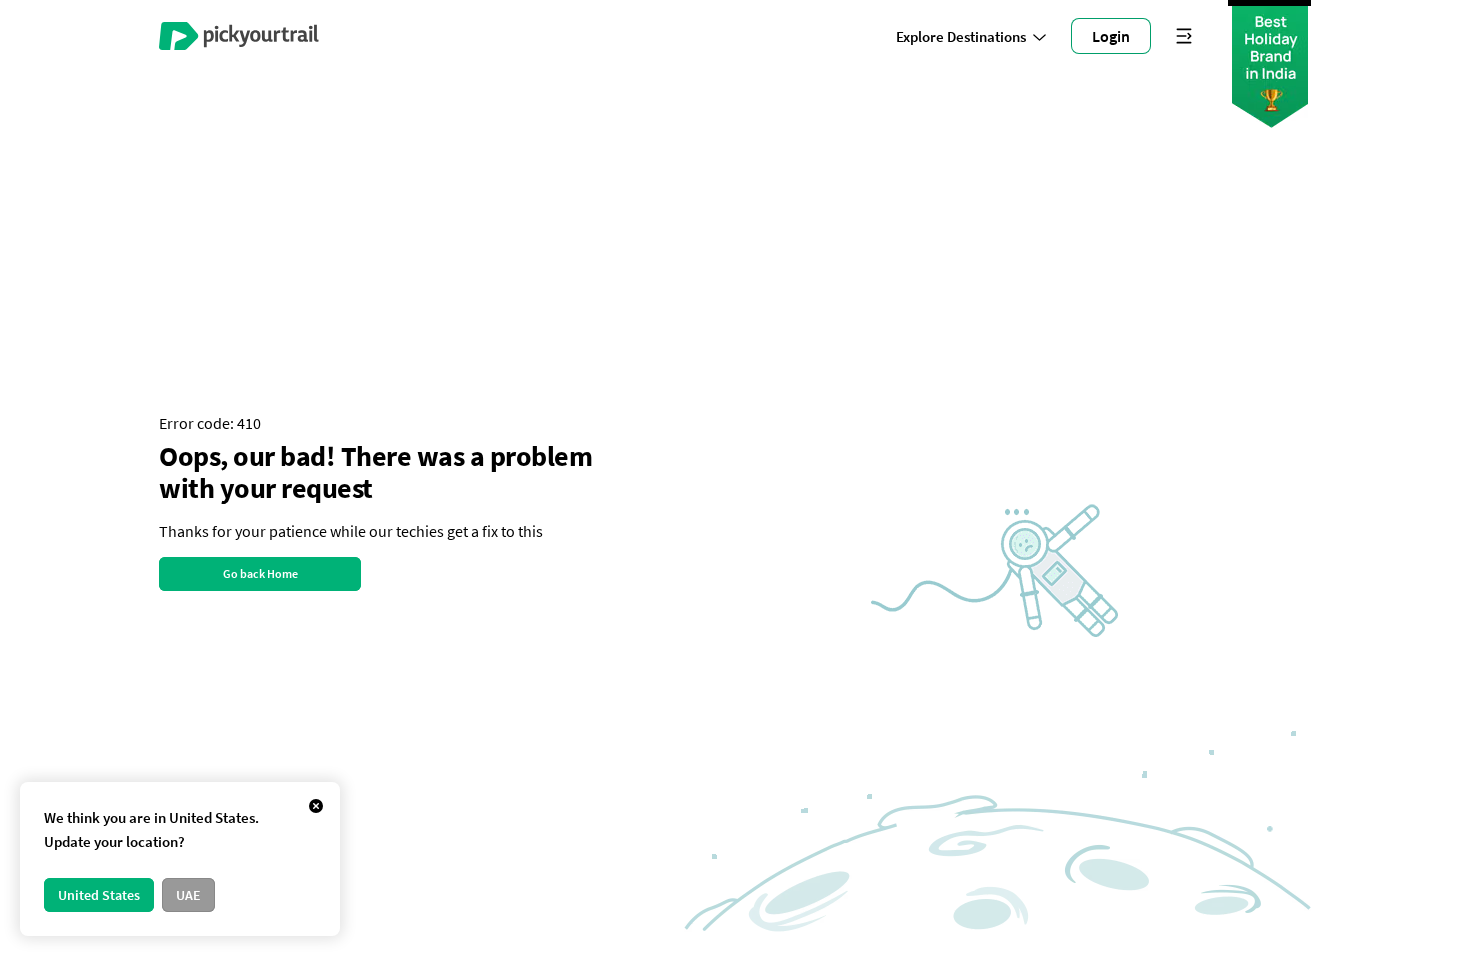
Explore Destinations (961, 36)
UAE (188, 895)
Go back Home (260, 573)
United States (99, 895)
